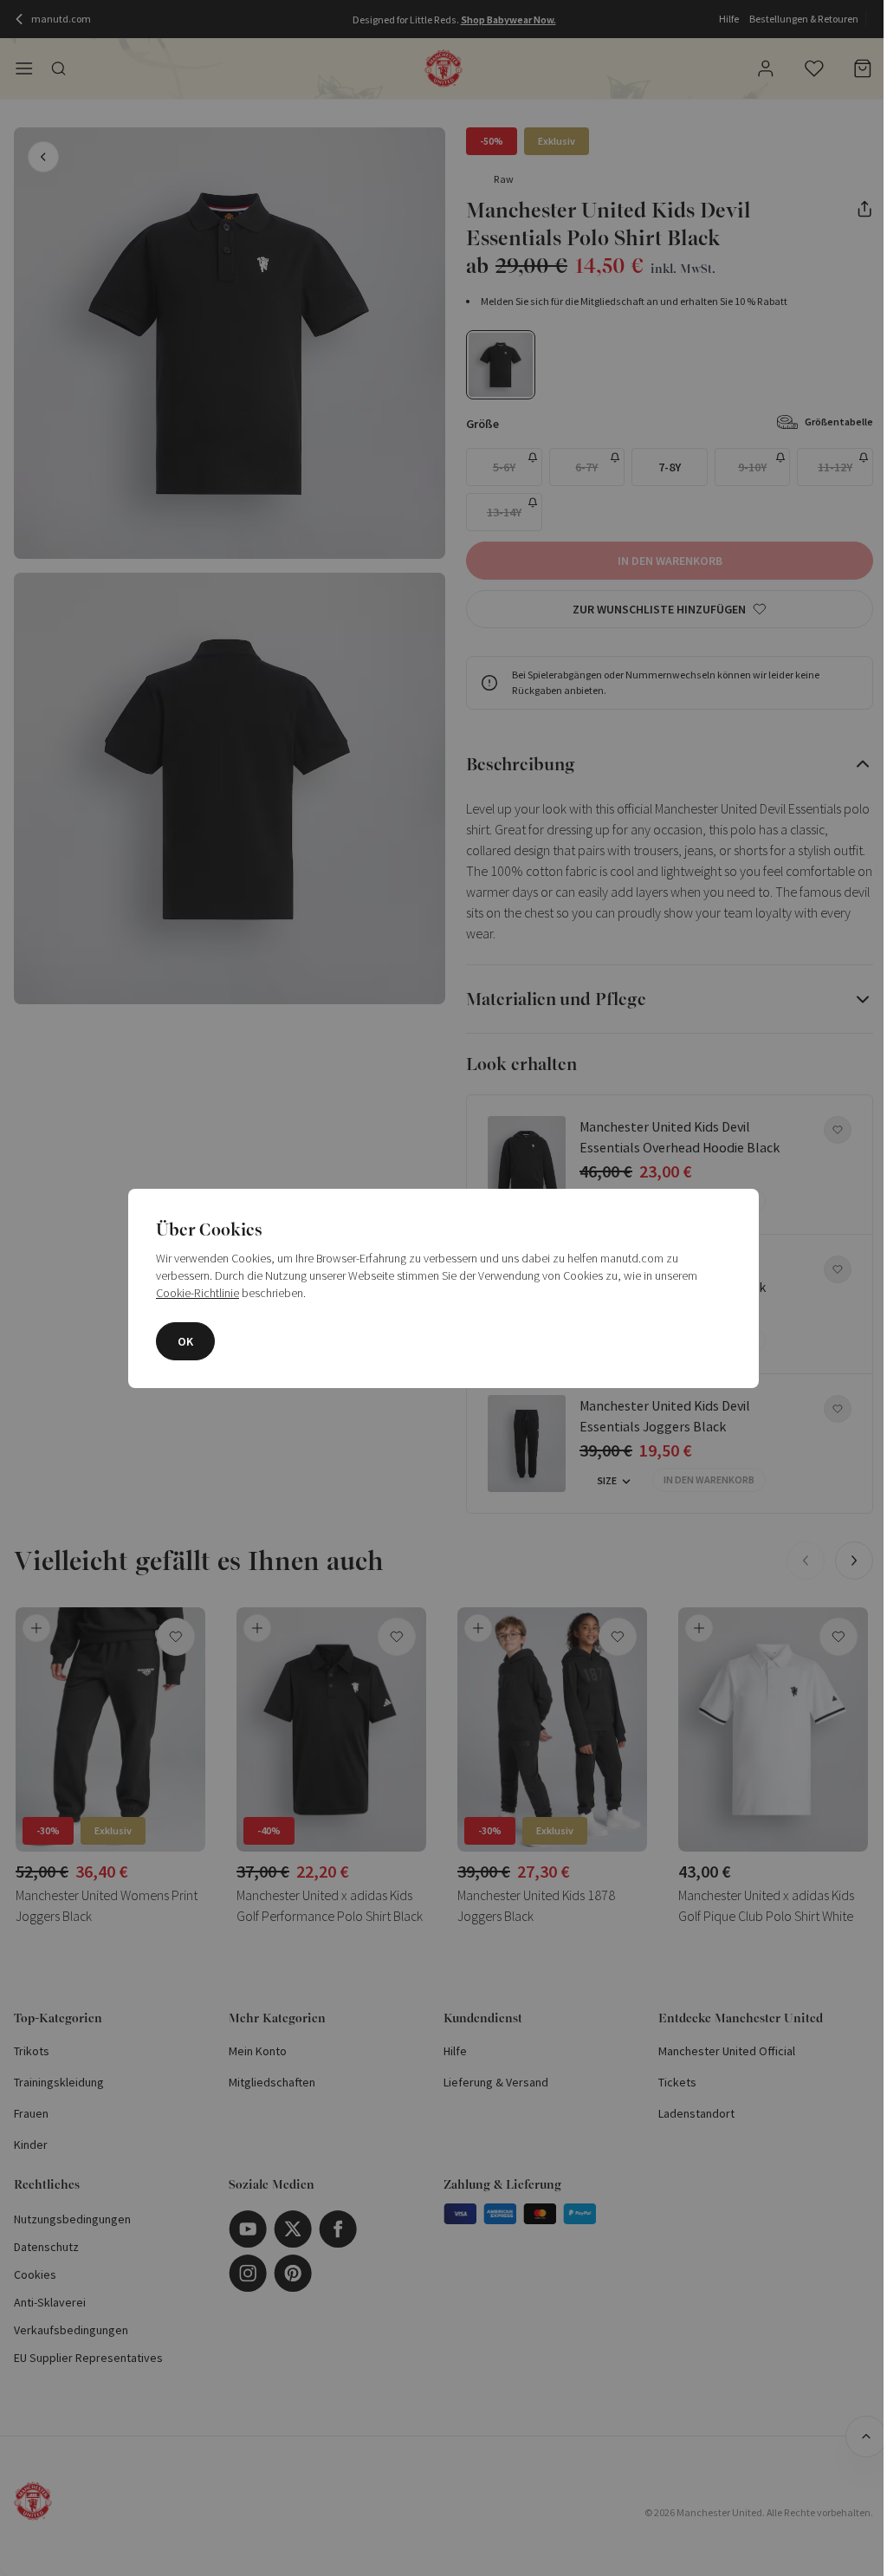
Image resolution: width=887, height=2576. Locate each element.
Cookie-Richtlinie (197, 1293)
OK (185, 1341)
